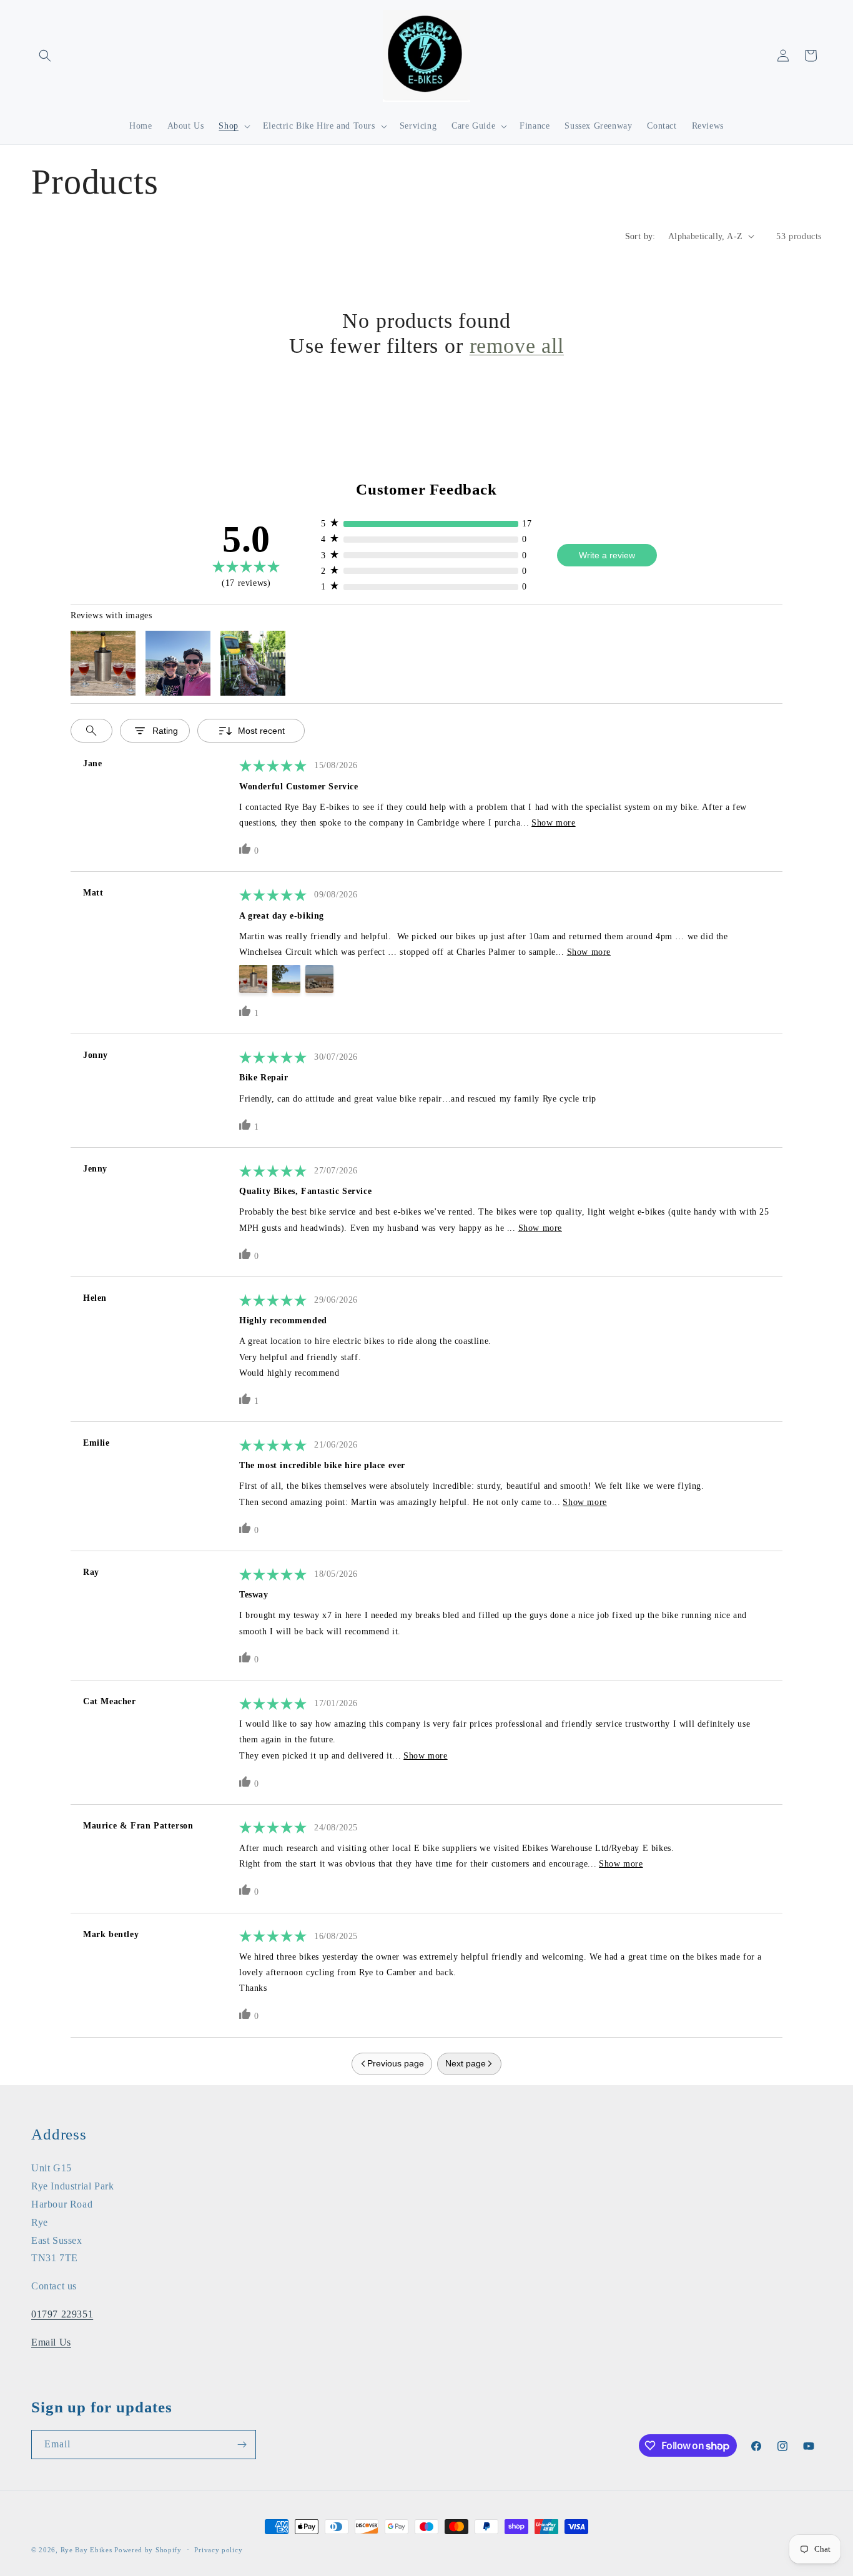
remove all (517, 346)
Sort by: (640, 236)
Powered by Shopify (148, 2550)
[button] (45, 56)
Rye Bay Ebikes (86, 2550)
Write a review (607, 555)
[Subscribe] (242, 2445)
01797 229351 (62, 2314)
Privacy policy (218, 2550)
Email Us (51, 2342)
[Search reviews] (91, 731)
